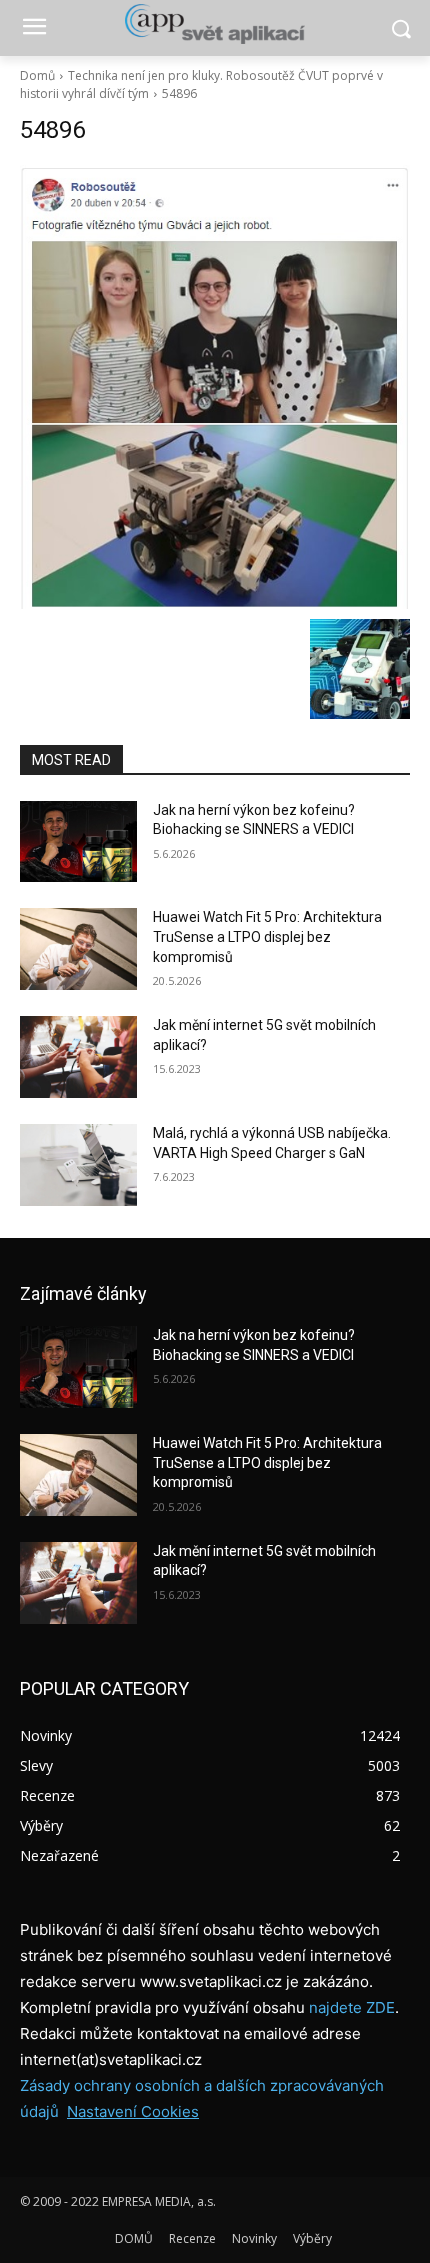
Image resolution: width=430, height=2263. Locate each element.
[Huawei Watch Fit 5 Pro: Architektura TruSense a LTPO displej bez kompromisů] (78, 949)
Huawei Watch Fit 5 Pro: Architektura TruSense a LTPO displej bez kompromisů (267, 936)
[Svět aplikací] (215, 24)
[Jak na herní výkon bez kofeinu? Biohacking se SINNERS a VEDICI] (78, 842)
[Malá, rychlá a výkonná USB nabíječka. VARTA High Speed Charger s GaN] (78, 1165)
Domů (37, 75)
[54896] (215, 387)
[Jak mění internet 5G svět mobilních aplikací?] (78, 1057)
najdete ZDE (352, 2007)
